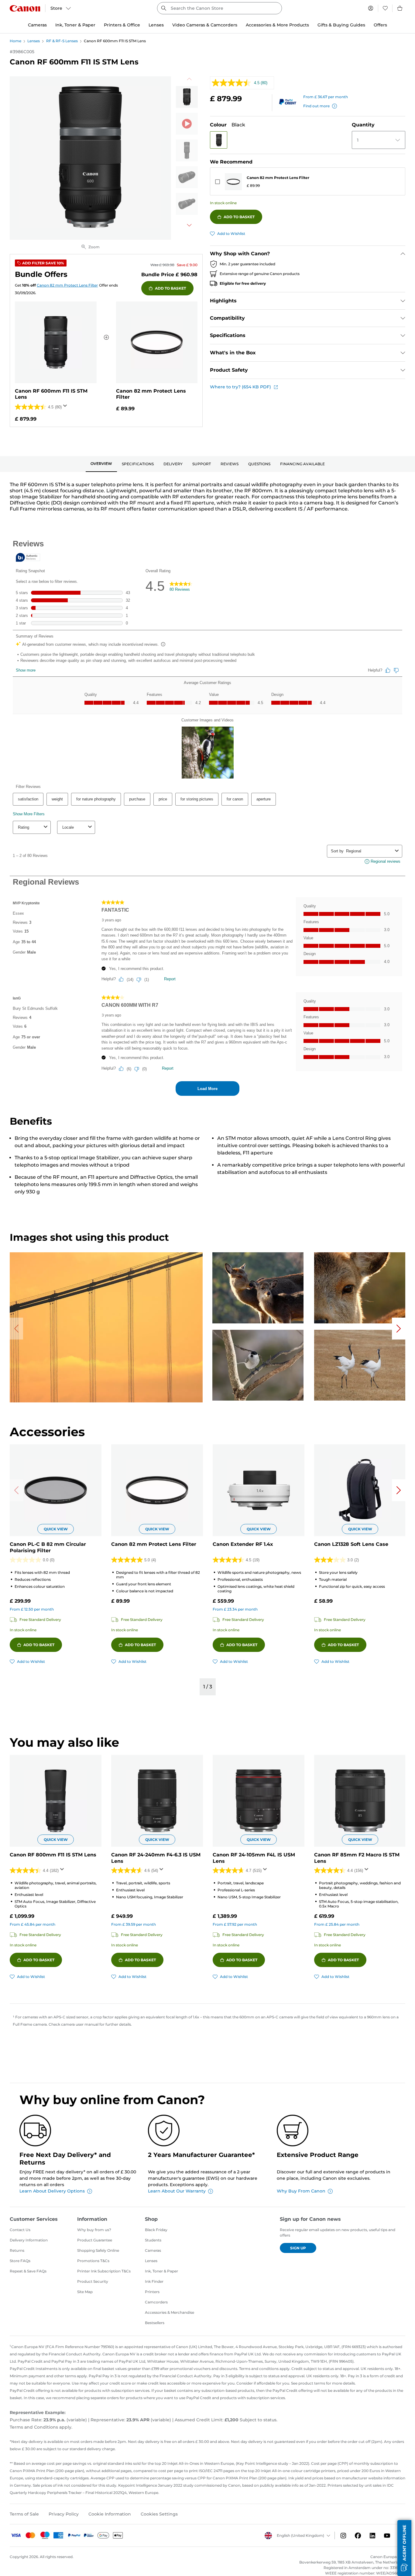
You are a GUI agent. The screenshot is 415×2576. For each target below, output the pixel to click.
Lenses (34, 41)
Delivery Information (29, 2240)
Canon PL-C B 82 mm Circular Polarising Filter (48, 1547)
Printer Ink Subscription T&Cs (104, 2271)
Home (15, 41)
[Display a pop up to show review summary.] (66, 408)
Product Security (93, 2281)
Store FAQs (20, 2261)
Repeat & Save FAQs (28, 2271)
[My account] (371, 8)
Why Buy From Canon (301, 2191)
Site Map (85, 2292)
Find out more (316, 106)
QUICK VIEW (56, 1529)
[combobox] (219, 8)
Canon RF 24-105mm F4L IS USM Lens (254, 1858)
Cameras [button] (37, 25)
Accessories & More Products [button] (277, 25)
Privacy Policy (64, 2514)
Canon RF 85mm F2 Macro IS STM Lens (357, 1858)
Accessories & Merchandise (170, 2312)
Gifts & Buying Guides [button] (341, 25)
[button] (219, 140)
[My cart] (400, 8)
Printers (152, 2292)
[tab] (101, 464)
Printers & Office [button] (122, 25)
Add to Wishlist (231, 234)
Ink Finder (154, 2281)
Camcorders (156, 2302)
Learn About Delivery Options (52, 2191)
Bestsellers (155, 2323)
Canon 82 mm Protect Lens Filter (278, 178)
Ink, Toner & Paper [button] (75, 25)
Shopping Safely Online (98, 2250)
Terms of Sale (24, 2514)
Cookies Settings (159, 2514)
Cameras (153, 2250)
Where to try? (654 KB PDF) (240, 387)
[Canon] (25, 8)
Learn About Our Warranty (177, 2191)
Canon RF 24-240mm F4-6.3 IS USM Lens (156, 1858)
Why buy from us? (94, 2230)
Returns (17, 2250)
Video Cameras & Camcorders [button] (205, 25)
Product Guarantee (95, 2240)
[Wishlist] (385, 8)
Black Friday (156, 2230)
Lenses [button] (156, 25)
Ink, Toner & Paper (161, 2271)
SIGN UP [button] (298, 2248)
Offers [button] (380, 25)
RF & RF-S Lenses (62, 41)
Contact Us (20, 2230)
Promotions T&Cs (93, 2261)
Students (153, 2240)
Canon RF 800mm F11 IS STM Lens (53, 1855)
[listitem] (187, 97)
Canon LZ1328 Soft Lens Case (351, 1544)
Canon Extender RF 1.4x (243, 1544)
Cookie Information (110, 2514)
